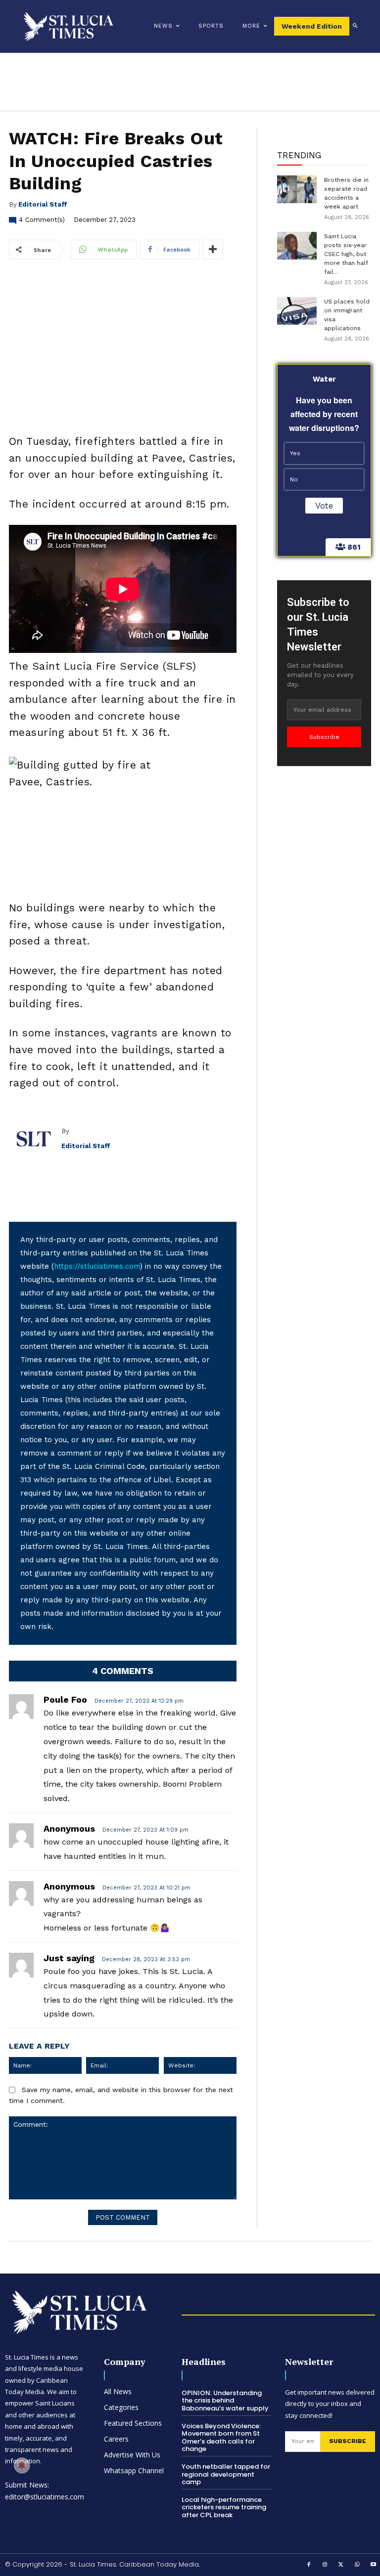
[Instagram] (325, 2565)
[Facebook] (309, 2565)
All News (118, 2391)
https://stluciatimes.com (97, 1266)
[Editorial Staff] (35, 1139)
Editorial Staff (43, 204)
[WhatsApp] (357, 2565)
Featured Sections (133, 2423)
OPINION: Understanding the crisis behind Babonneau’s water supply (225, 2401)
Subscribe (324, 737)
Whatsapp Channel (134, 2470)
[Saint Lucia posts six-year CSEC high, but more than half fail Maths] (297, 246)
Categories (121, 2407)
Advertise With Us (132, 2455)
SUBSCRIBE (348, 2441)
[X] (341, 2565)
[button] (355, 26)
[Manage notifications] (22, 2465)
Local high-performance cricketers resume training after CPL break (224, 2507)
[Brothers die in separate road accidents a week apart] (297, 189)
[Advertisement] (123, 901)
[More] (213, 250)
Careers (116, 2439)
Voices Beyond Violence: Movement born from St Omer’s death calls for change (221, 2438)
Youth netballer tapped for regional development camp (226, 2474)
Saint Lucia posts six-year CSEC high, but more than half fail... (346, 254)
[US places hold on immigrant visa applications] (297, 311)
